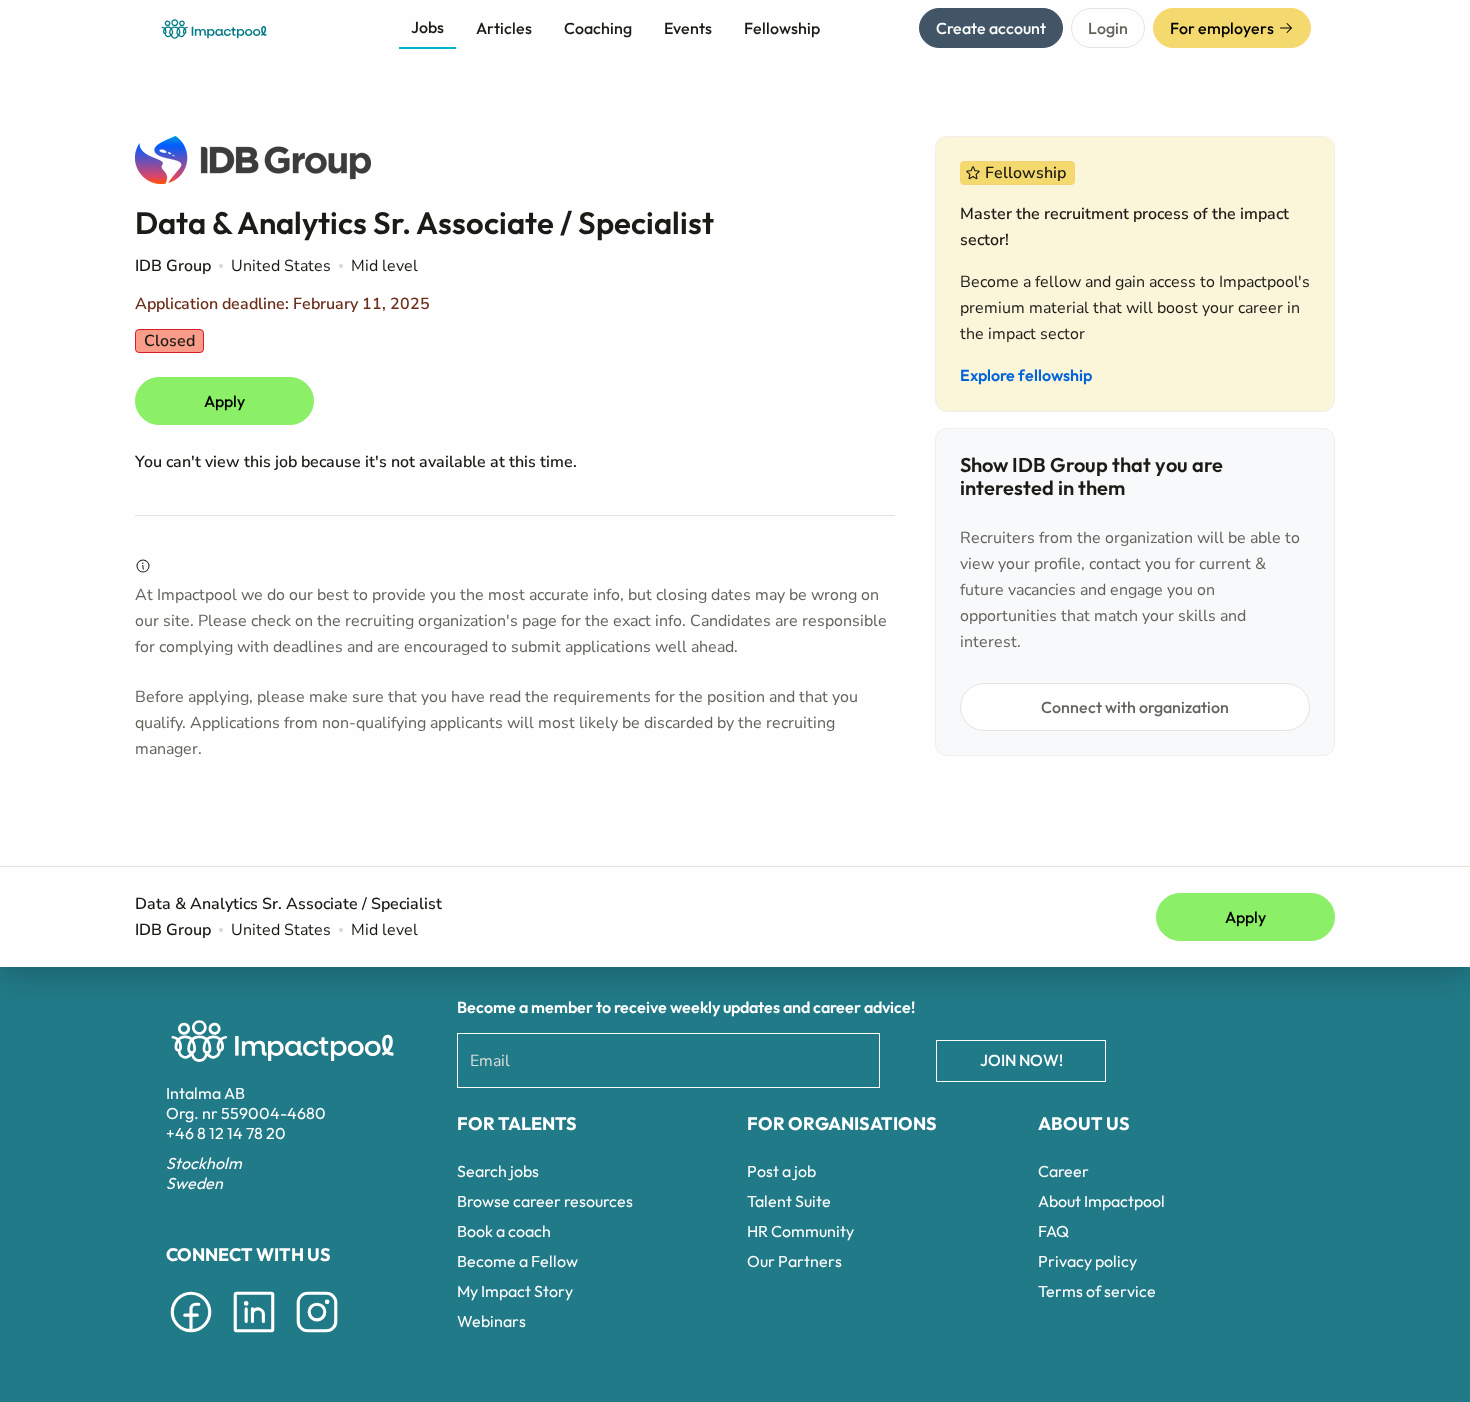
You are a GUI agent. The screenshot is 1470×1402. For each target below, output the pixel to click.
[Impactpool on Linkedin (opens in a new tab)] (254, 1336)
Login (1108, 28)
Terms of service (1097, 1291)
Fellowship (782, 28)
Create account (991, 28)
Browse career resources (545, 1201)
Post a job (781, 1171)
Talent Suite (789, 1201)
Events (688, 28)
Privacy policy (1087, 1261)
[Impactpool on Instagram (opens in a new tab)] (317, 1336)
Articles (504, 28)
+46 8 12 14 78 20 (226, 1133)
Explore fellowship (1026, 375)
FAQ (1053, 1231)
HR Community (800, 1231)
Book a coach (504, 1231)
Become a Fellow (517, 1261)
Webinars (491, 1321)
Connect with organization (1135, 707)
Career (1063, 1171)
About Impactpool (1101, 1201)
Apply (224, 401)
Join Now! (1021, 1060)
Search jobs (498, 1171)
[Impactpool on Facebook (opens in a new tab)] (191, 1336)
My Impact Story (515, 1291)
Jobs (427, 27)
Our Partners (794, 1261)
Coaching (598, 28)
